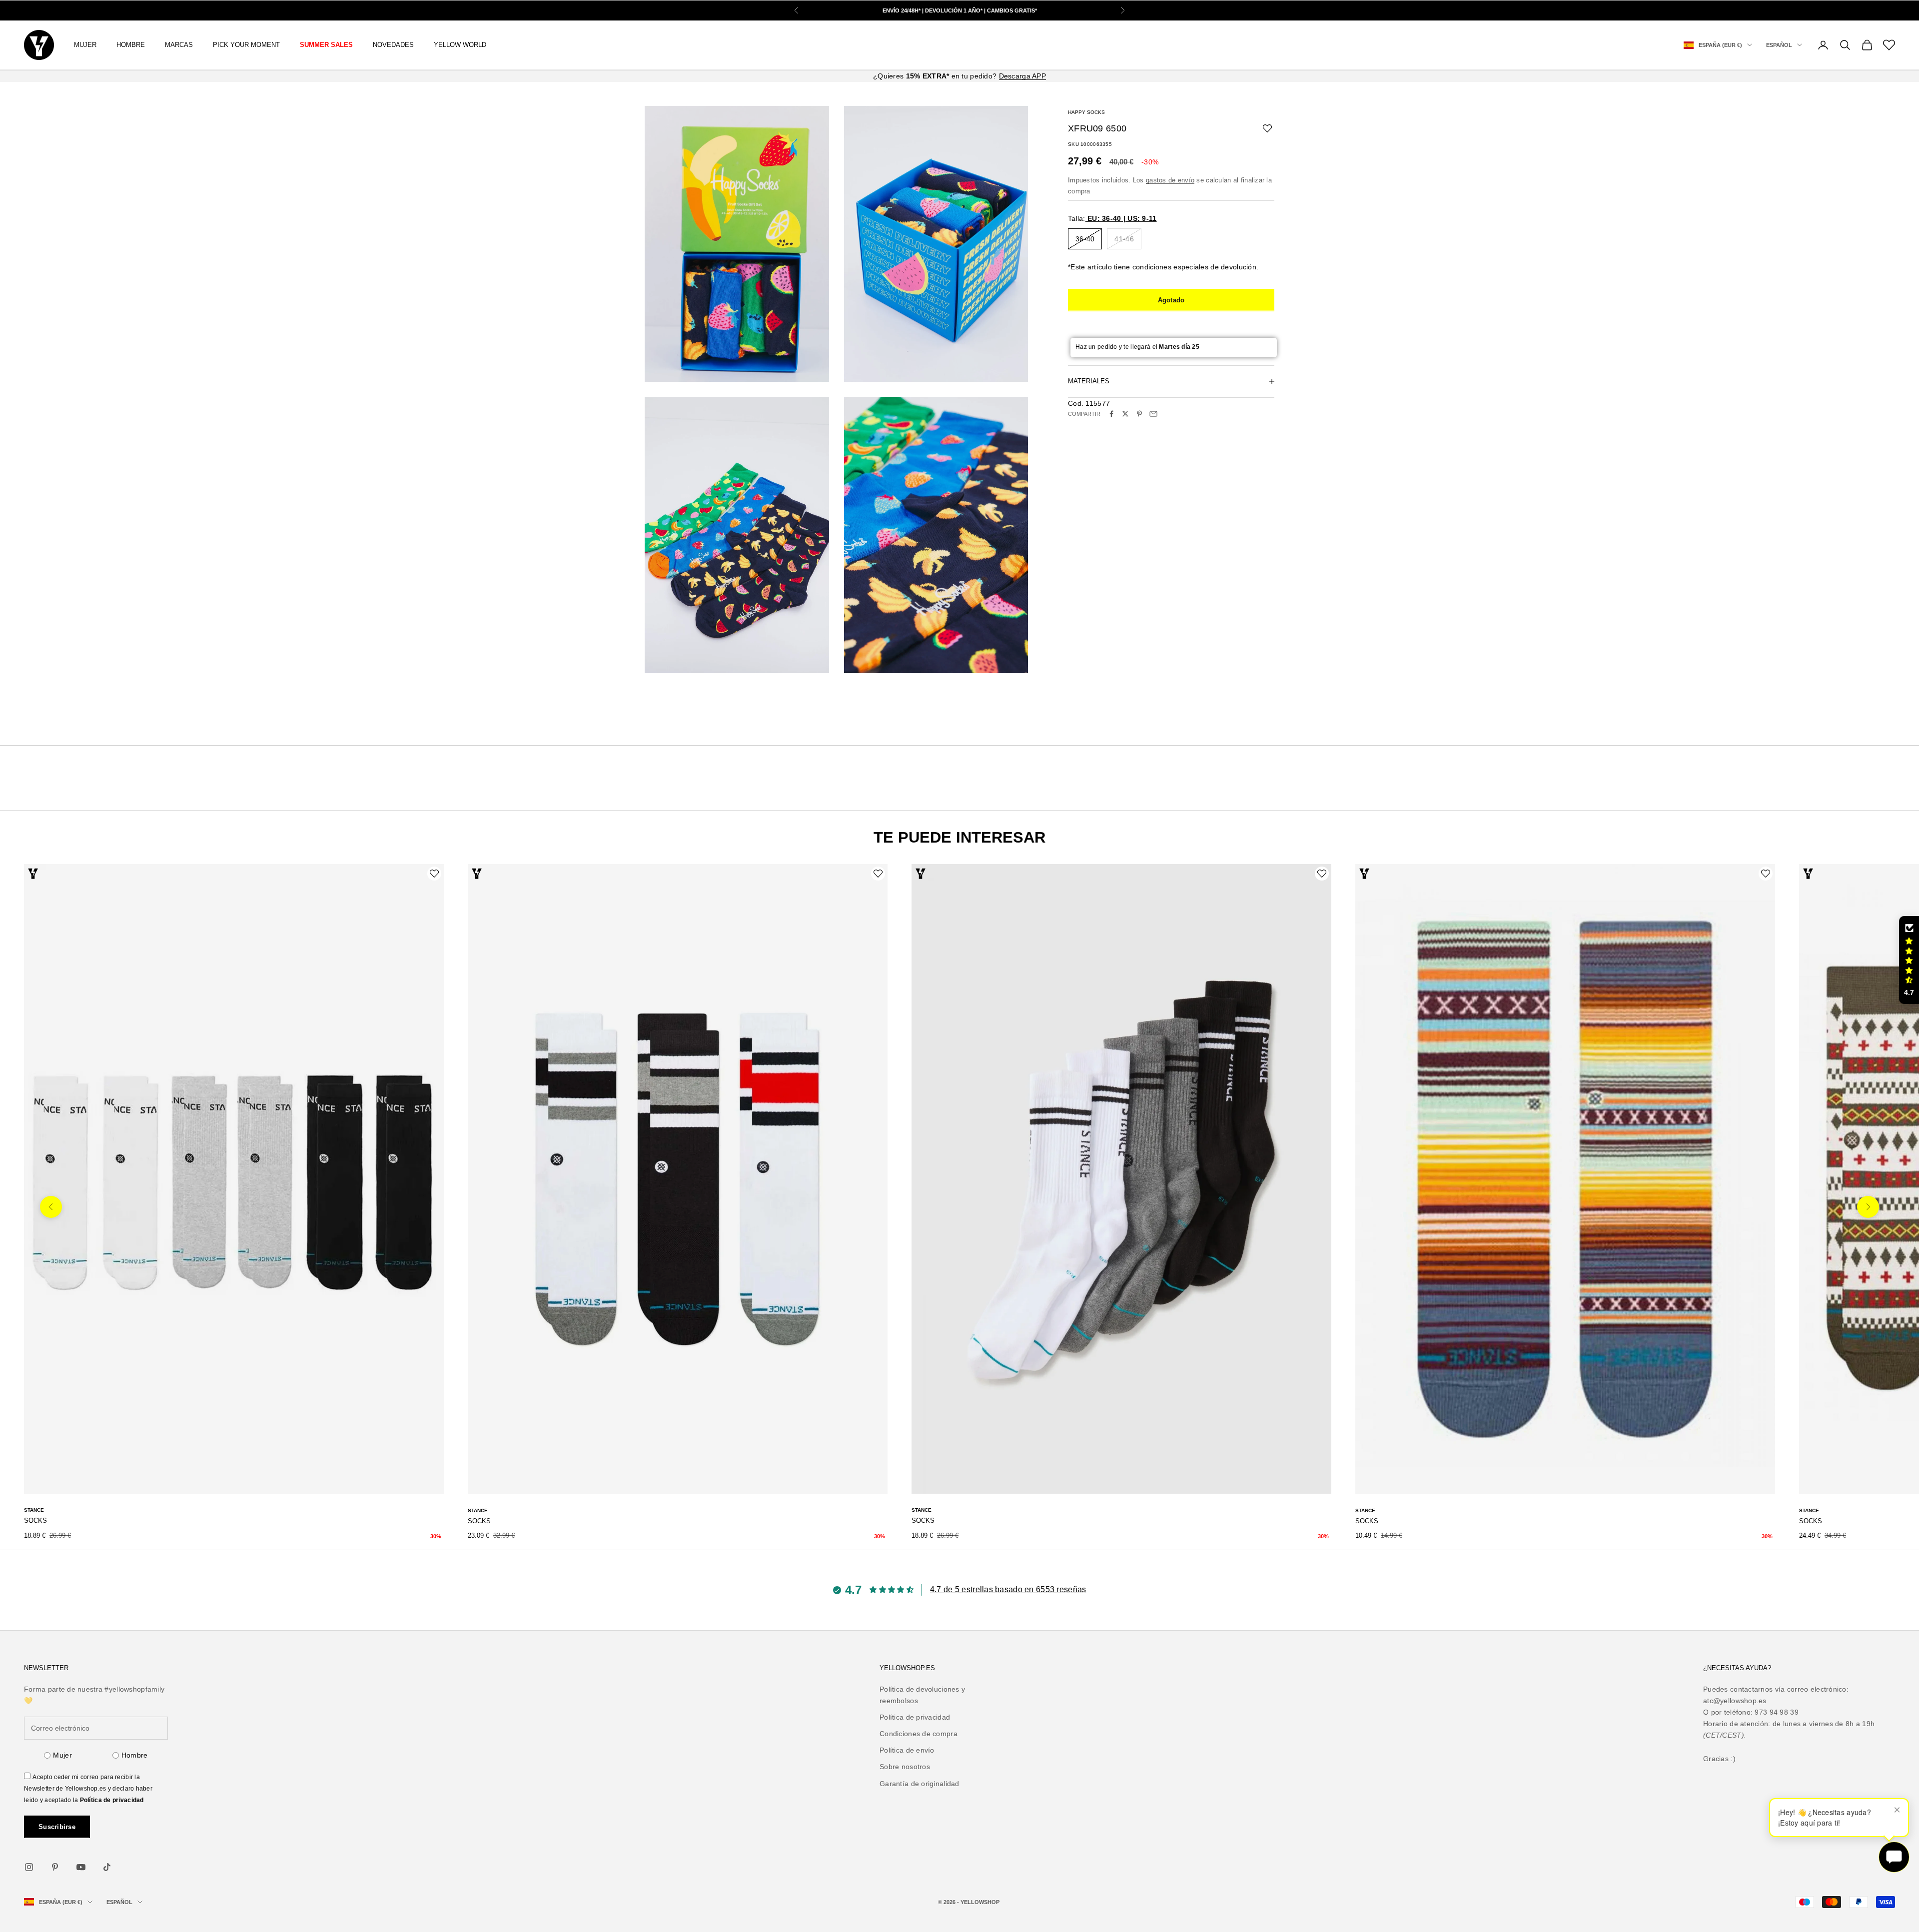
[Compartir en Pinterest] (1139, 414)
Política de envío (907, 1750)
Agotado (1171, 300)
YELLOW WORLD (460, 45)
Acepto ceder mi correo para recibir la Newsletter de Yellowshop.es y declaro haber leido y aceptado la (88, 1789)
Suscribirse (57, 1827)
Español (1779, 45)
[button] (1909, 960)
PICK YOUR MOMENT (246, 45)
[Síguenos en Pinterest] (55, 1867)
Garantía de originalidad (920, 1784)
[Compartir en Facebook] (1111, 414)
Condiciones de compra (919, 1734)
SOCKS (35, 1520)
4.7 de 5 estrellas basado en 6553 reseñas (1008, 1589)
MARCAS (179, 45)
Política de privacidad (112, 1800)
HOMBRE (131, 45)
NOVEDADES (393, 45)
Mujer (62, 1755)
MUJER (85, 45)
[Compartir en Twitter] (1125, 414)
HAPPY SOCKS (1086, 112)
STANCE (34, 1510)
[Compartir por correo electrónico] (1153, 414)
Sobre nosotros (905, 1767)
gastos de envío (1170, 180)
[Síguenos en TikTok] (107, 1867)
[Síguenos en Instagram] (29, 1867)
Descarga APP (1022, 76)
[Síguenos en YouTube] (81, 1867)
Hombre (135, 1755)
